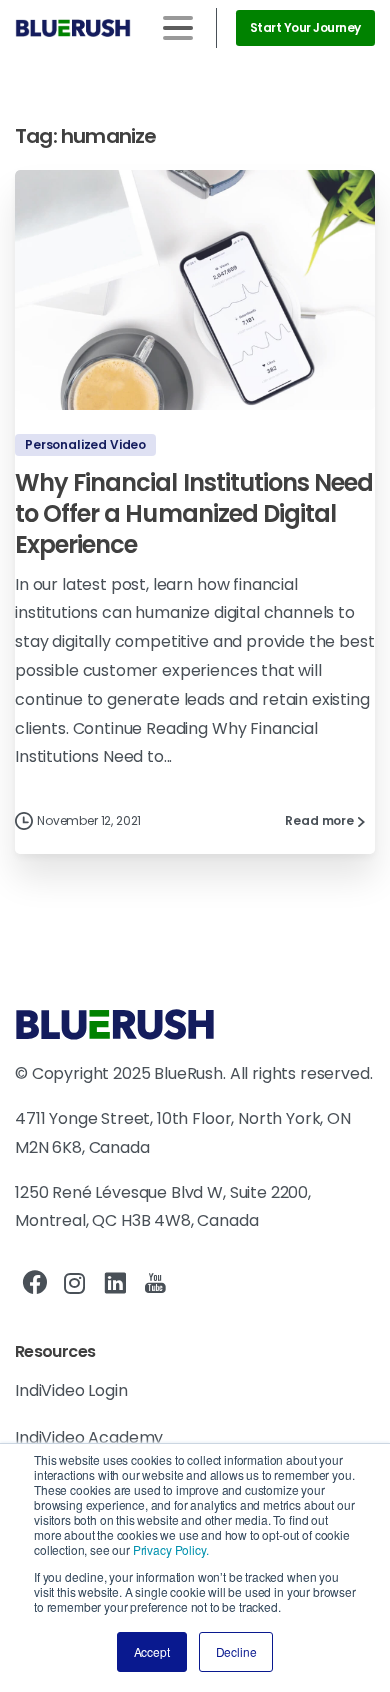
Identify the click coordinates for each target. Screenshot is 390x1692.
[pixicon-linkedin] (115, 1284)
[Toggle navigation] (178, 28)
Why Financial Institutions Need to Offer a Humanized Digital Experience (194, 513)
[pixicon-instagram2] (75, 1284)
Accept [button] (152, 1651)
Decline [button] (236, 1651)
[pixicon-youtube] (155, 1284)
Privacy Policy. (171, 1549)
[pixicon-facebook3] (35, 1284)
